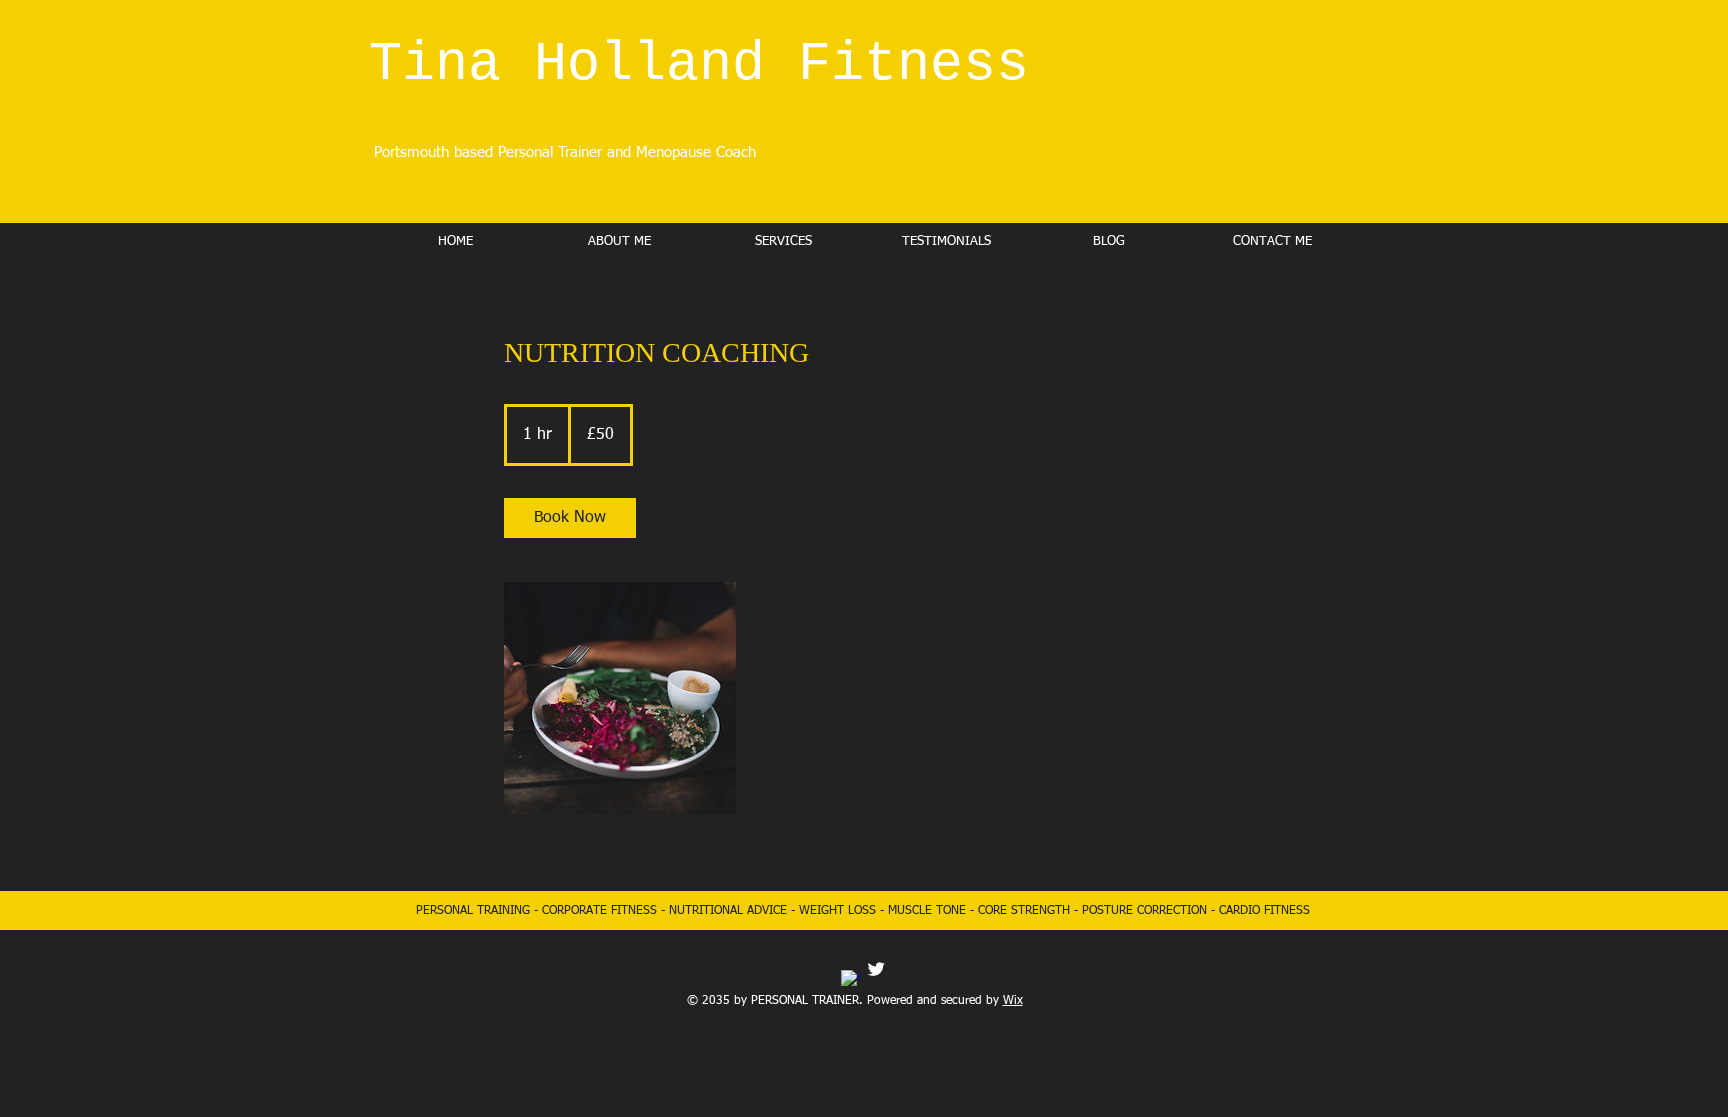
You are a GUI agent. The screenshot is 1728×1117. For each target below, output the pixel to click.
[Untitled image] (620, 698)
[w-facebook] (851, 980)
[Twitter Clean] (876, 969)
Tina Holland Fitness (699, 64)
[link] (570, 518)
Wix (1013, 1001)
